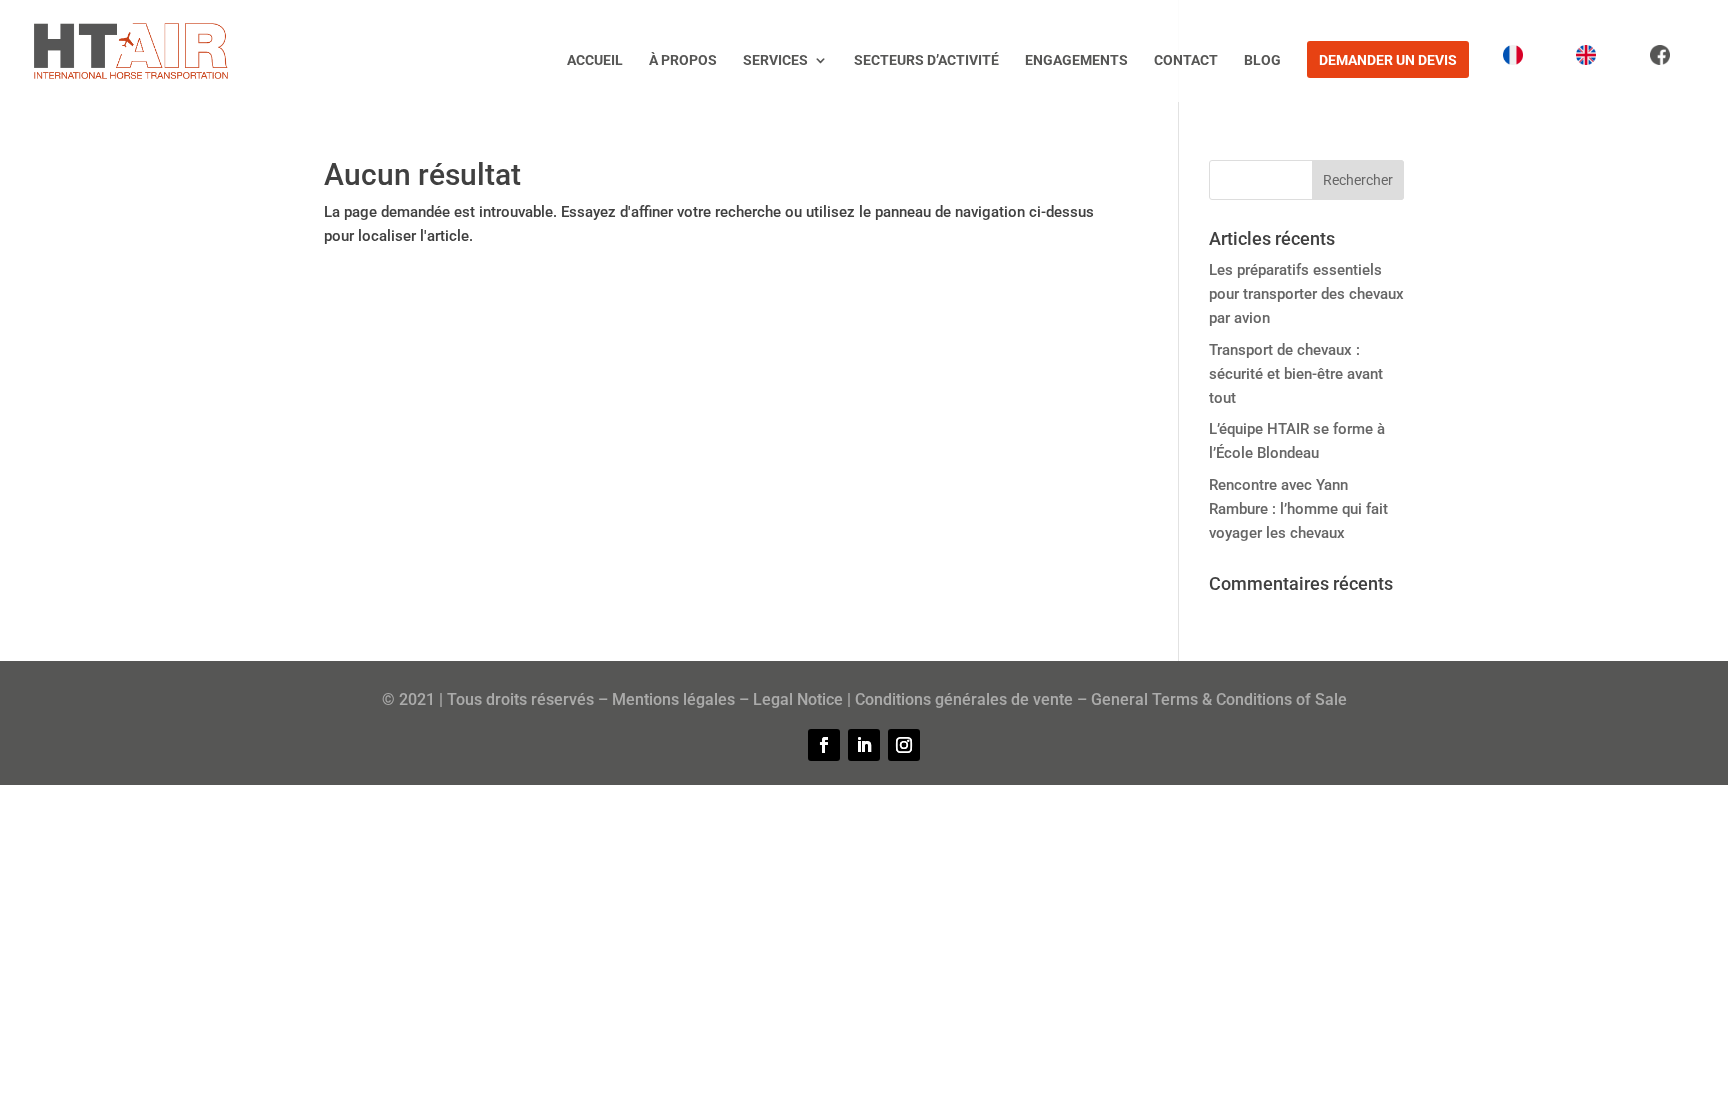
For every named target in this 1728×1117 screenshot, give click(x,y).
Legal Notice (798, 699)
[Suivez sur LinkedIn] (864, 745)
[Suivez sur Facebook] (824, 745)
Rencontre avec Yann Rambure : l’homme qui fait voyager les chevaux (1298, 509)
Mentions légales (673, 699)
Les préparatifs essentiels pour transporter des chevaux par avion (1306, 294)
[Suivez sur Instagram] (904, 745)
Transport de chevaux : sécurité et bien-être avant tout (1296, 374)
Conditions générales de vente (964, 699)
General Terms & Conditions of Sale (1219, 699)
